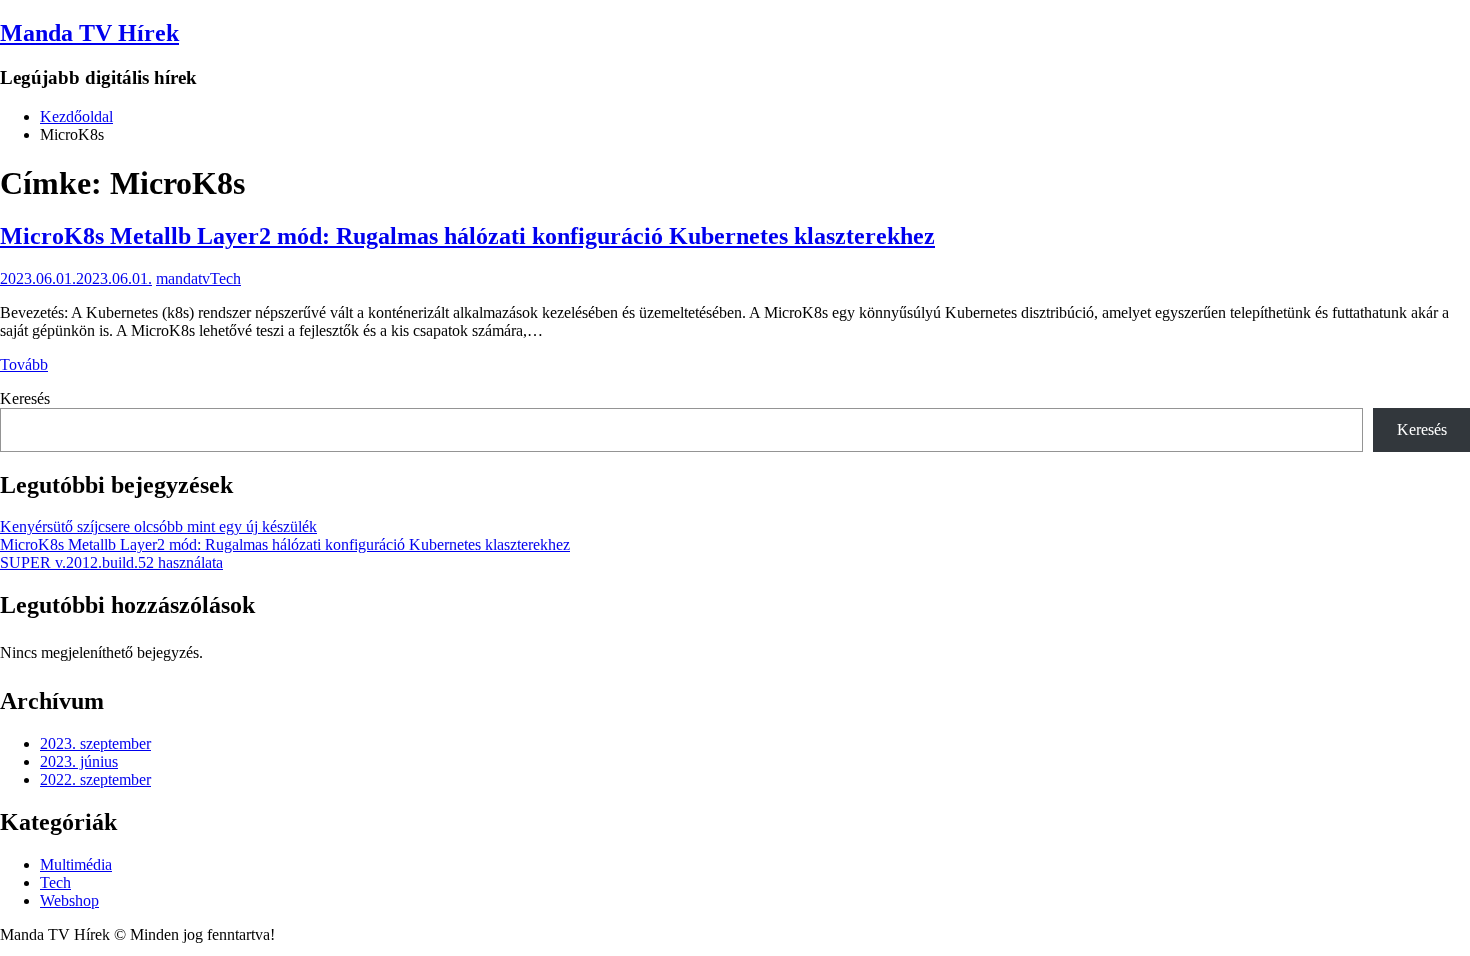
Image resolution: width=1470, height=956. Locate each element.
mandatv (183, 278)
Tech (225, 278)
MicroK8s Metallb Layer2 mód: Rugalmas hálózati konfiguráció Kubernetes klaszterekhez (467, 236)
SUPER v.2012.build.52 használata (111, 562)
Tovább (24, 364)
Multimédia (76, 864)
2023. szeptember (95, 743)
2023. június (79, 761)
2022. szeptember (95, 779)
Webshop (69, 900)
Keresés (25, 398)
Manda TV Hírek (89, 33)
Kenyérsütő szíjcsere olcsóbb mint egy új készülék (158, 526)
